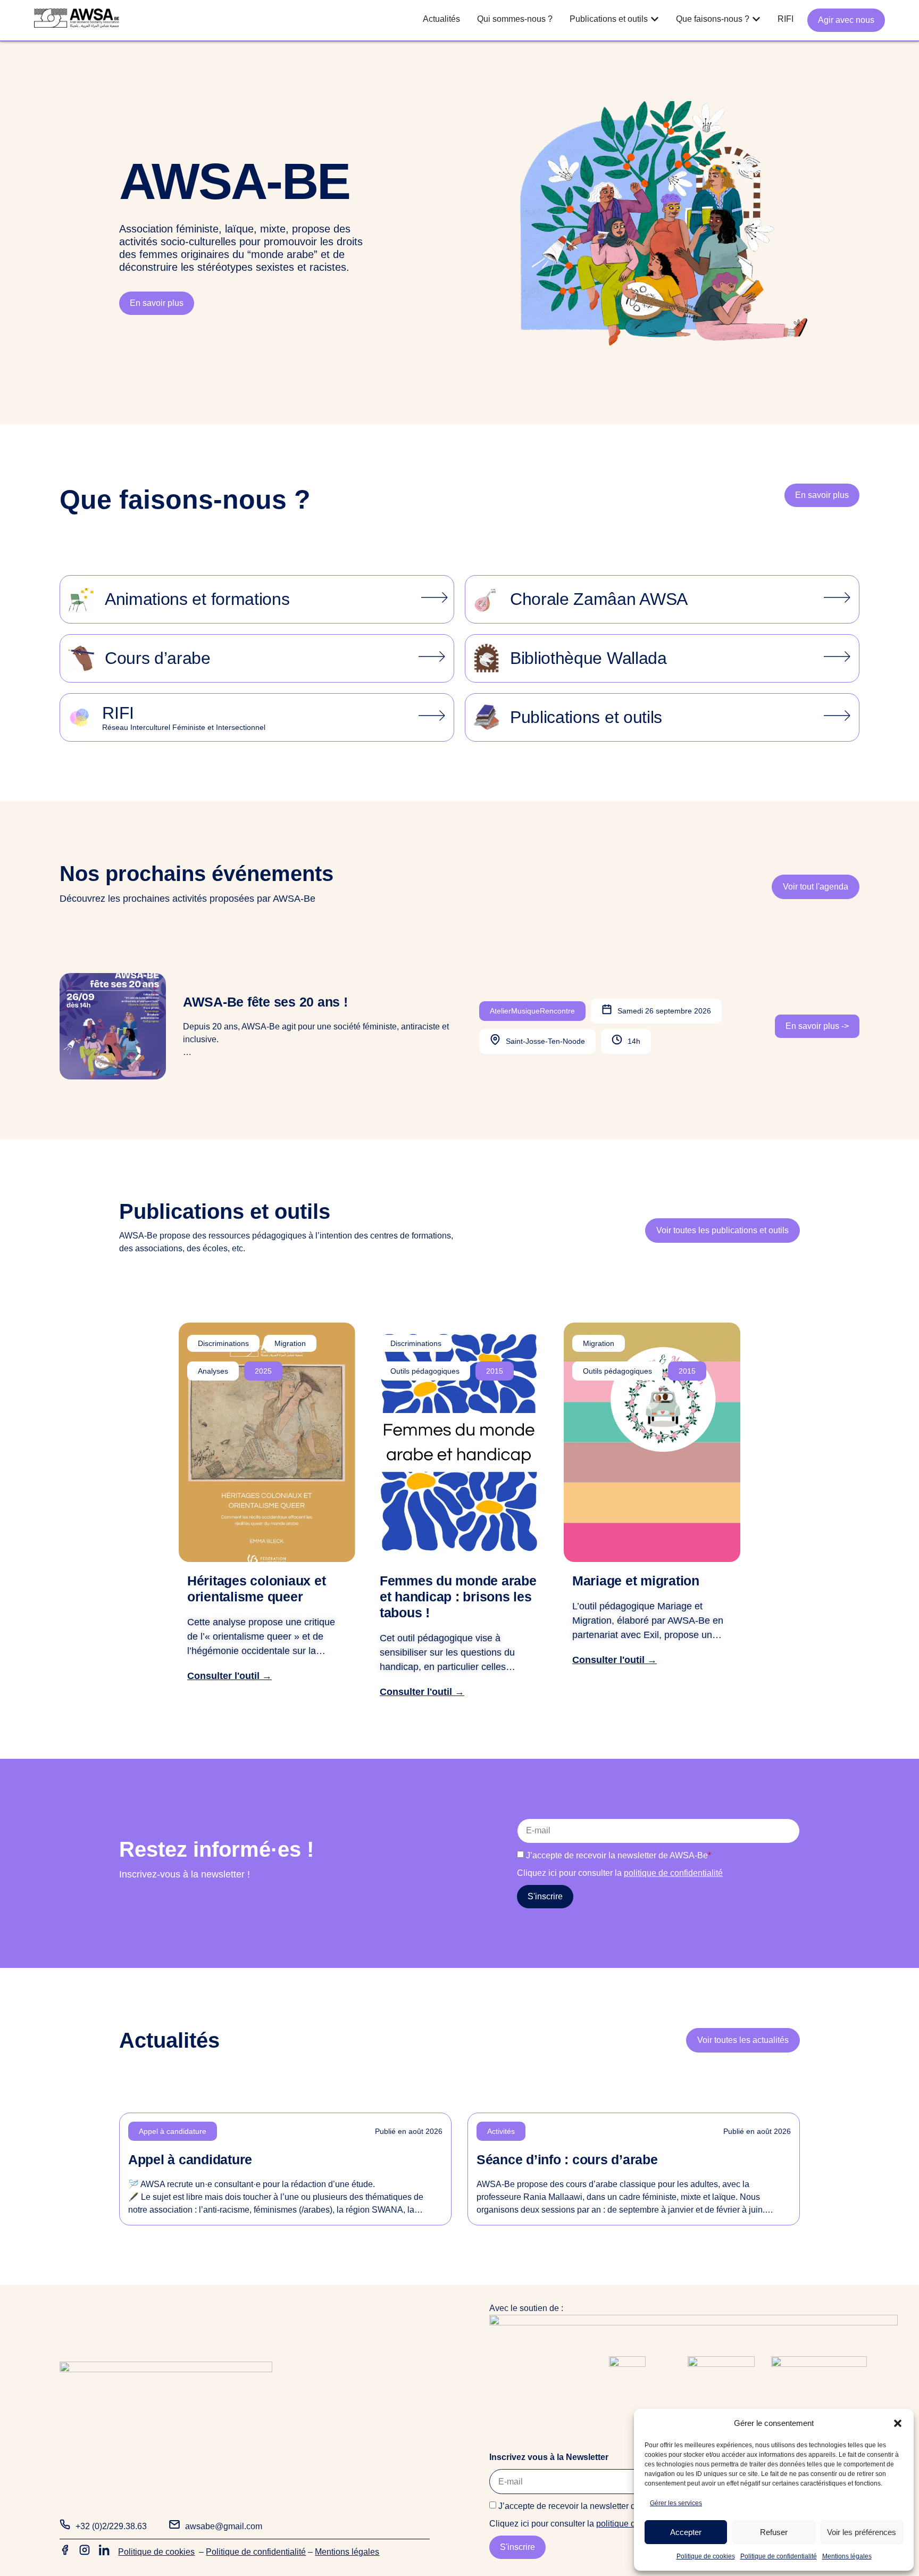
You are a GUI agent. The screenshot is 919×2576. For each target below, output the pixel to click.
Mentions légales (847, 2556)
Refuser (774, 2532)
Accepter (686, 2532)
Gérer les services (676, 2503)
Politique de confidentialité (779, 2556)
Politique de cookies (706, 2556)
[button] (898, 2423)
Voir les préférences (862, 2532)
